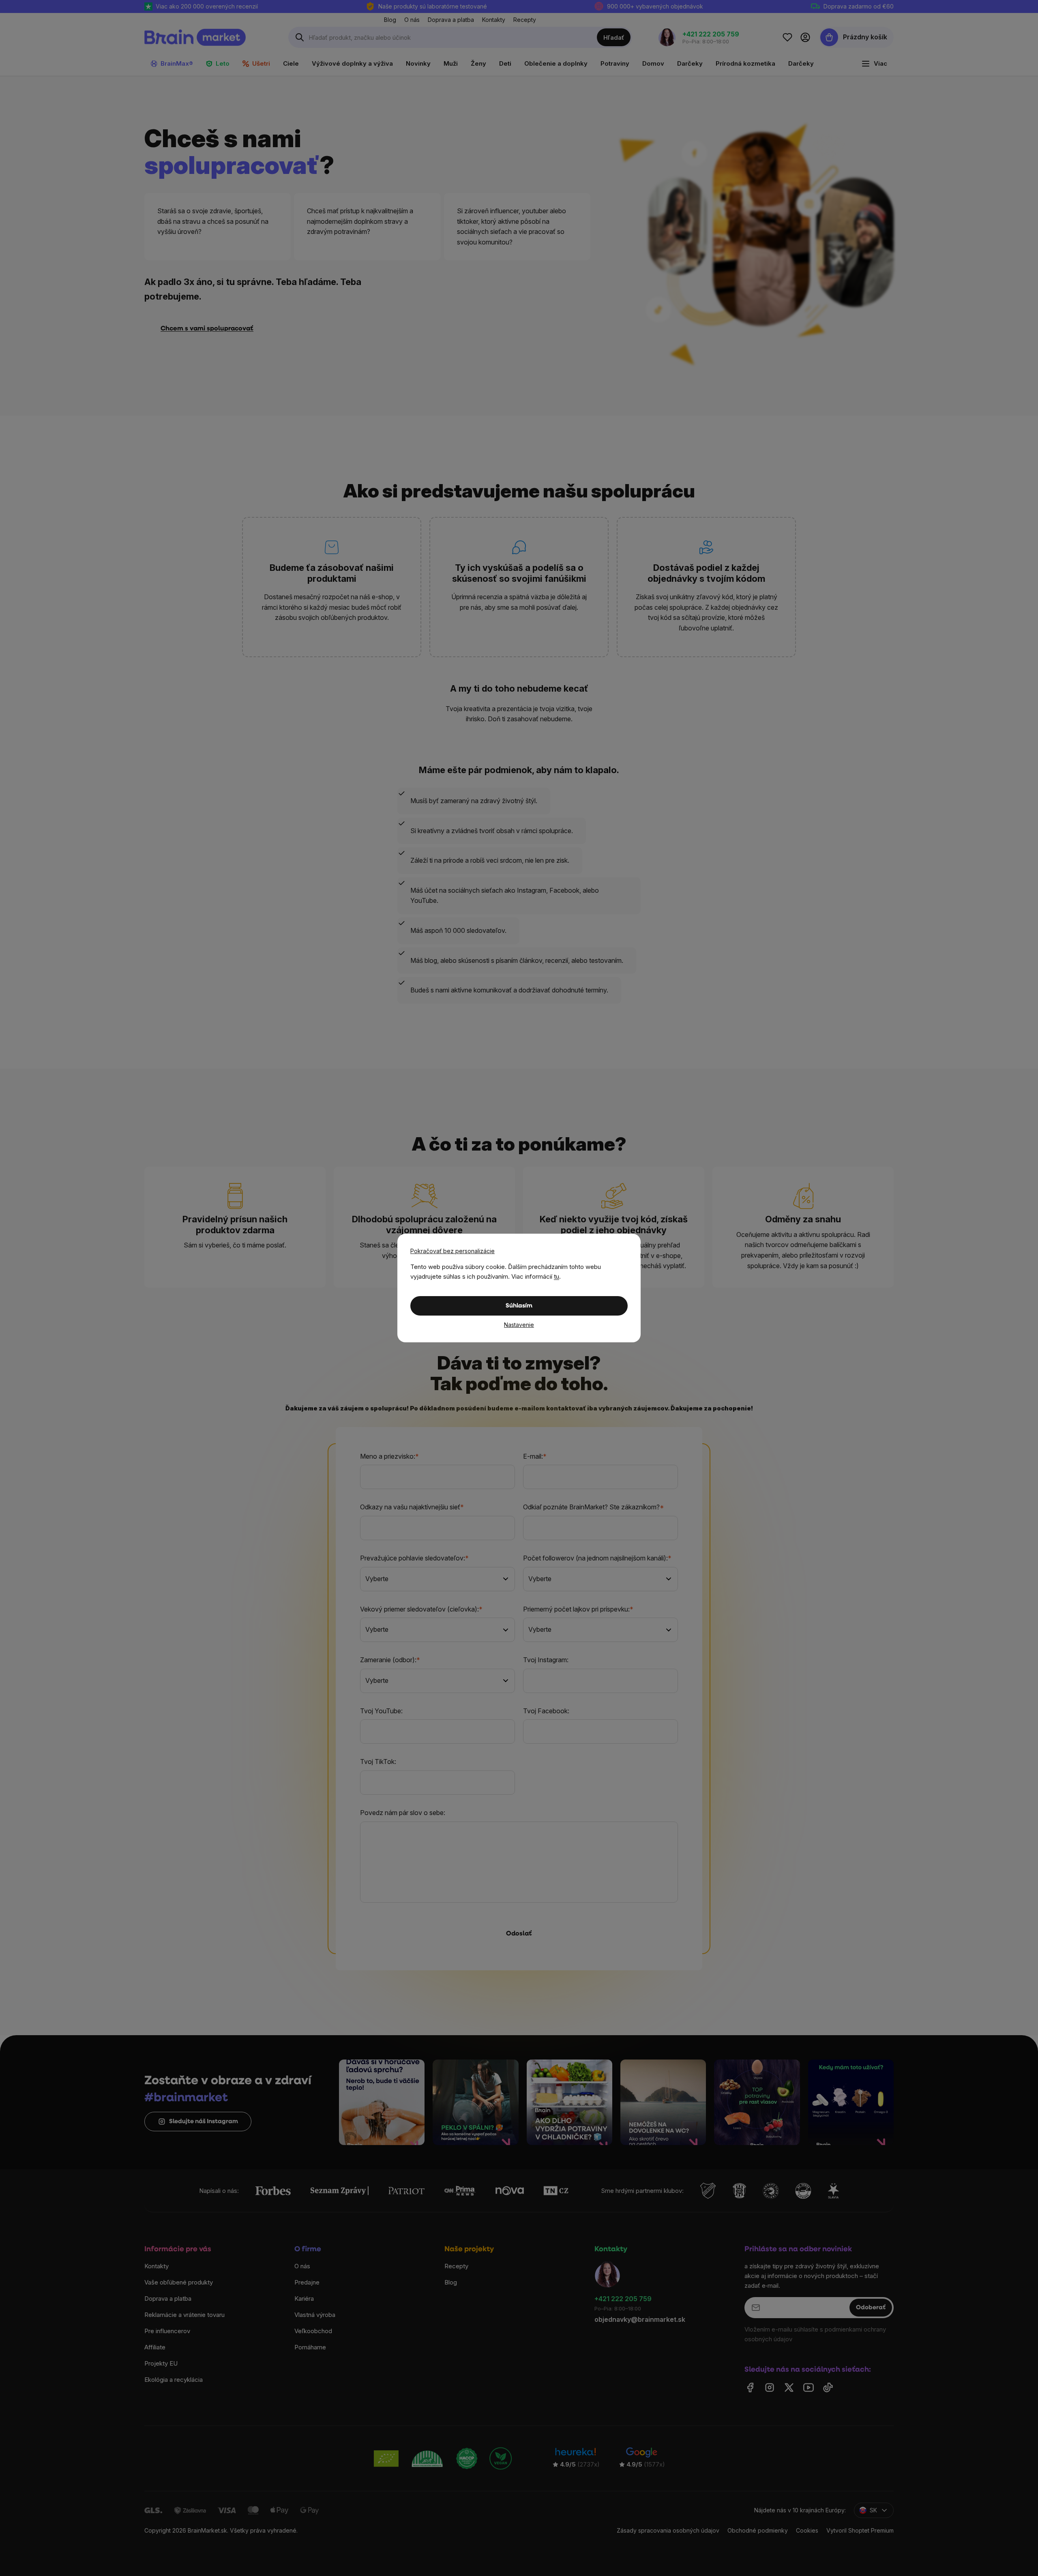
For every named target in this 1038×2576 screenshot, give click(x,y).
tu (557, 1276)
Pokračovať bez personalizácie (453, 1251)
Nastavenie (519, 1325)
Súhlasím (519, 1306)
